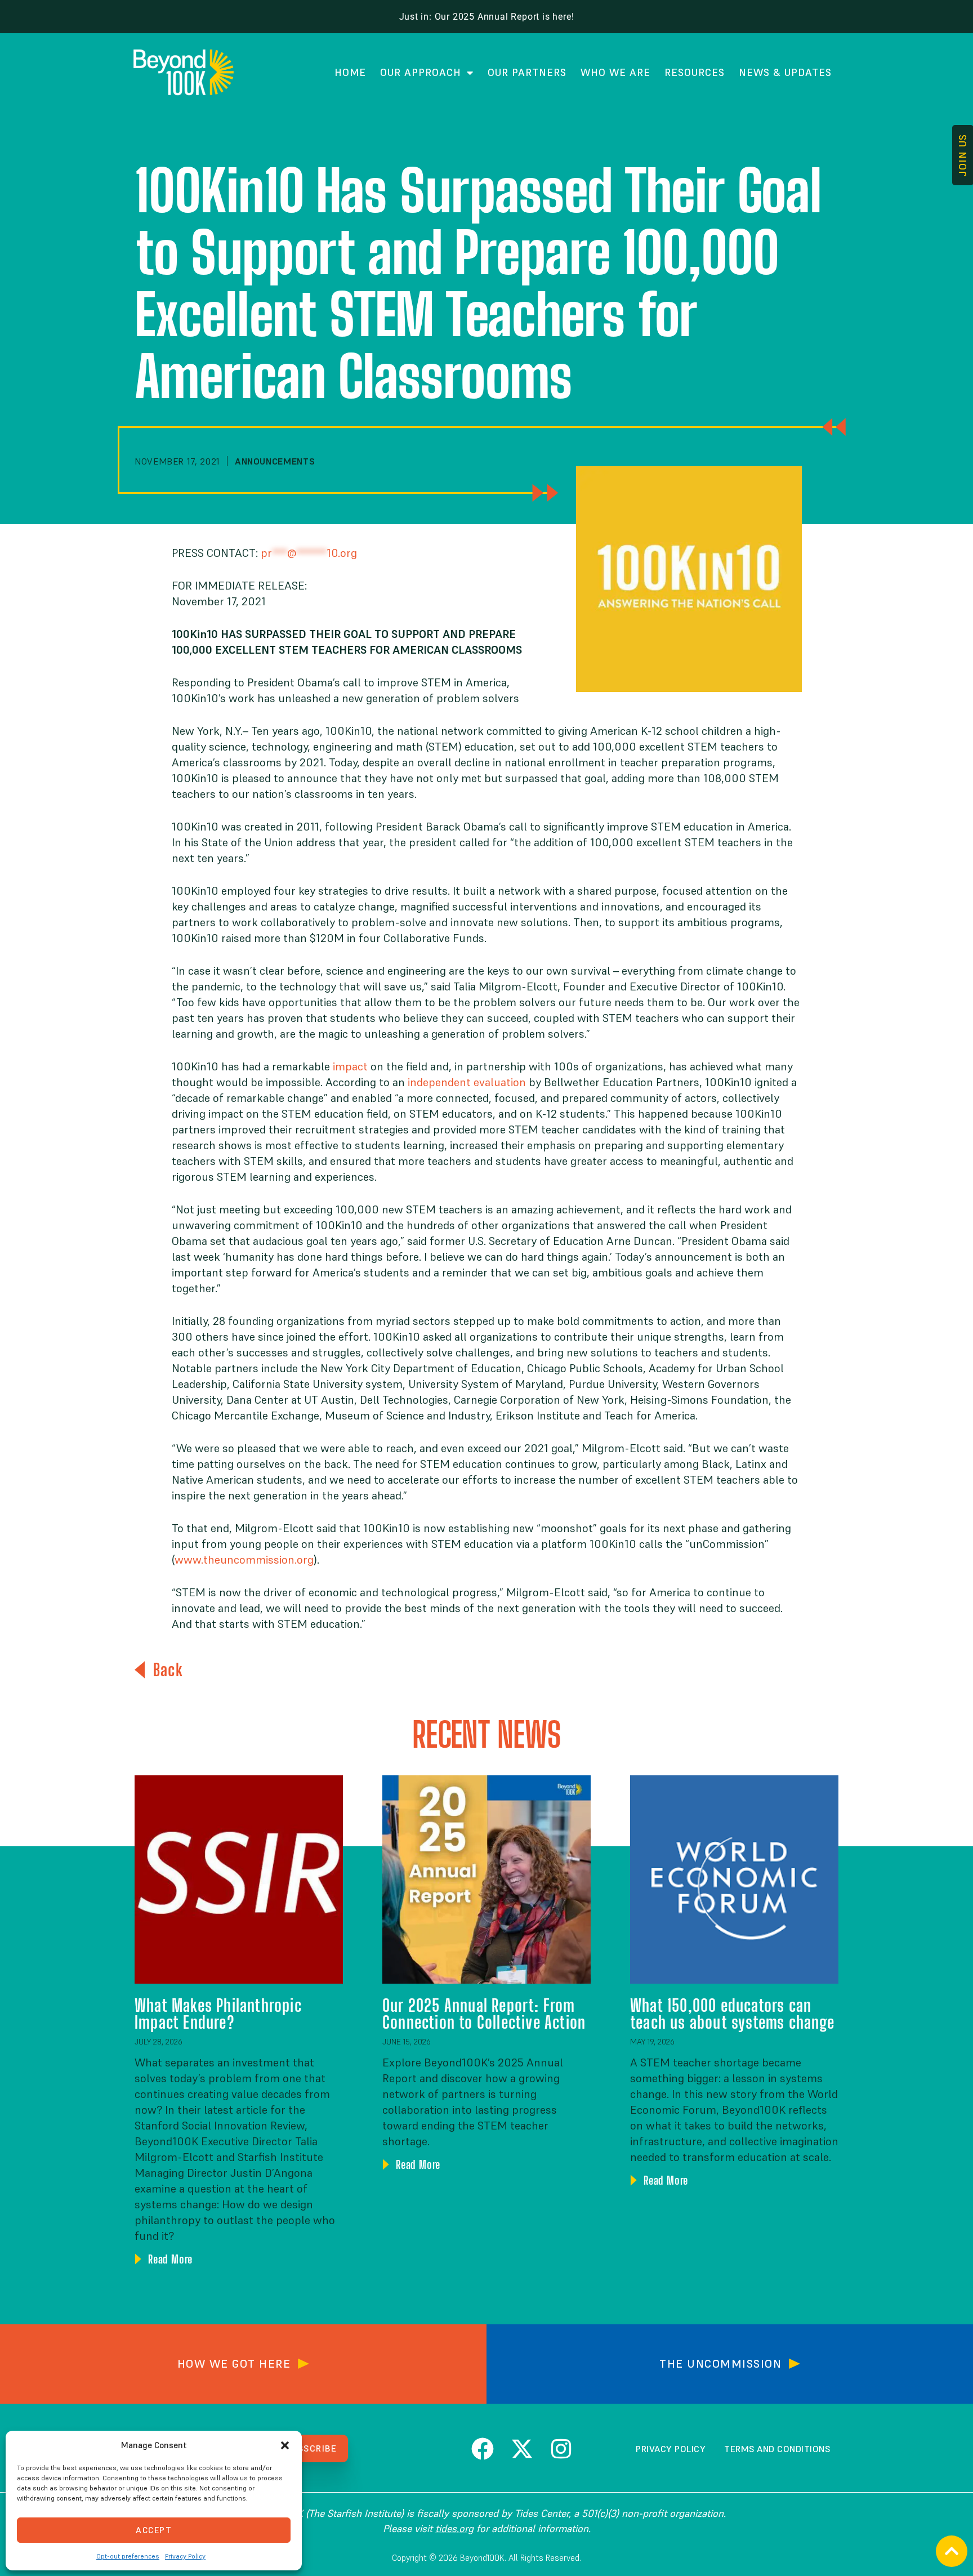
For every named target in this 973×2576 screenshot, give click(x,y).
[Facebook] (483, 2449)
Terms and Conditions (777, 2449)
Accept (154, 2530)
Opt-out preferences (128, 2556)
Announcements (275, 461)
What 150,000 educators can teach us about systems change (732, 2014)
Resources (695, 72)
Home (350, 72)
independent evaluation (467, 1082)
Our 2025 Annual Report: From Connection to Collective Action (484, 2014)
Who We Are (615, 72)
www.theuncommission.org (244, 1560)
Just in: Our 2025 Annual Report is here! (487, 17)
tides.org (454, 2528)
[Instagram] (561, 2449)
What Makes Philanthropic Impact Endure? (218, 2014)
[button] (285, 2445)
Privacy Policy (185, 2556)
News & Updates (785, 72)
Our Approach (421, 72)
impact (350, 1066)
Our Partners (527, 72)
